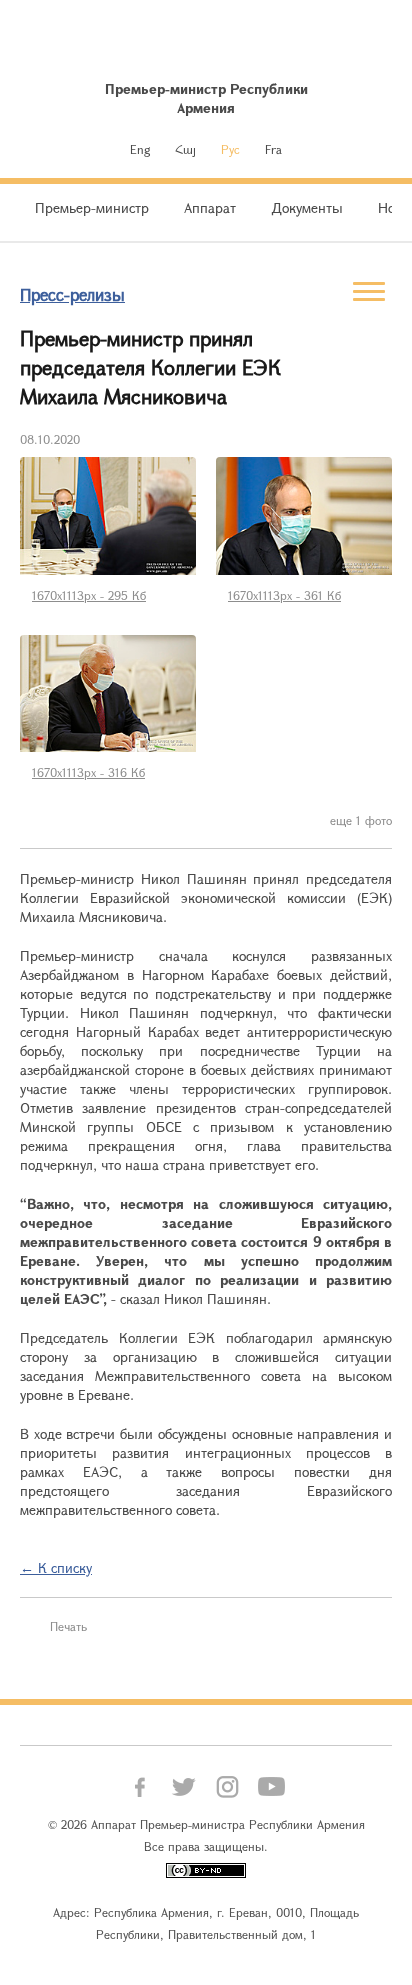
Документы (307, 207)
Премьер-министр (92, 207)
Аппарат (210, 207)
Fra (273, 149)
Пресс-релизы (72, 294)
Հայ (185, 149)
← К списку (56, 1567)
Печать (68, 1626)
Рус (230, 149)
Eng (140, 149)
